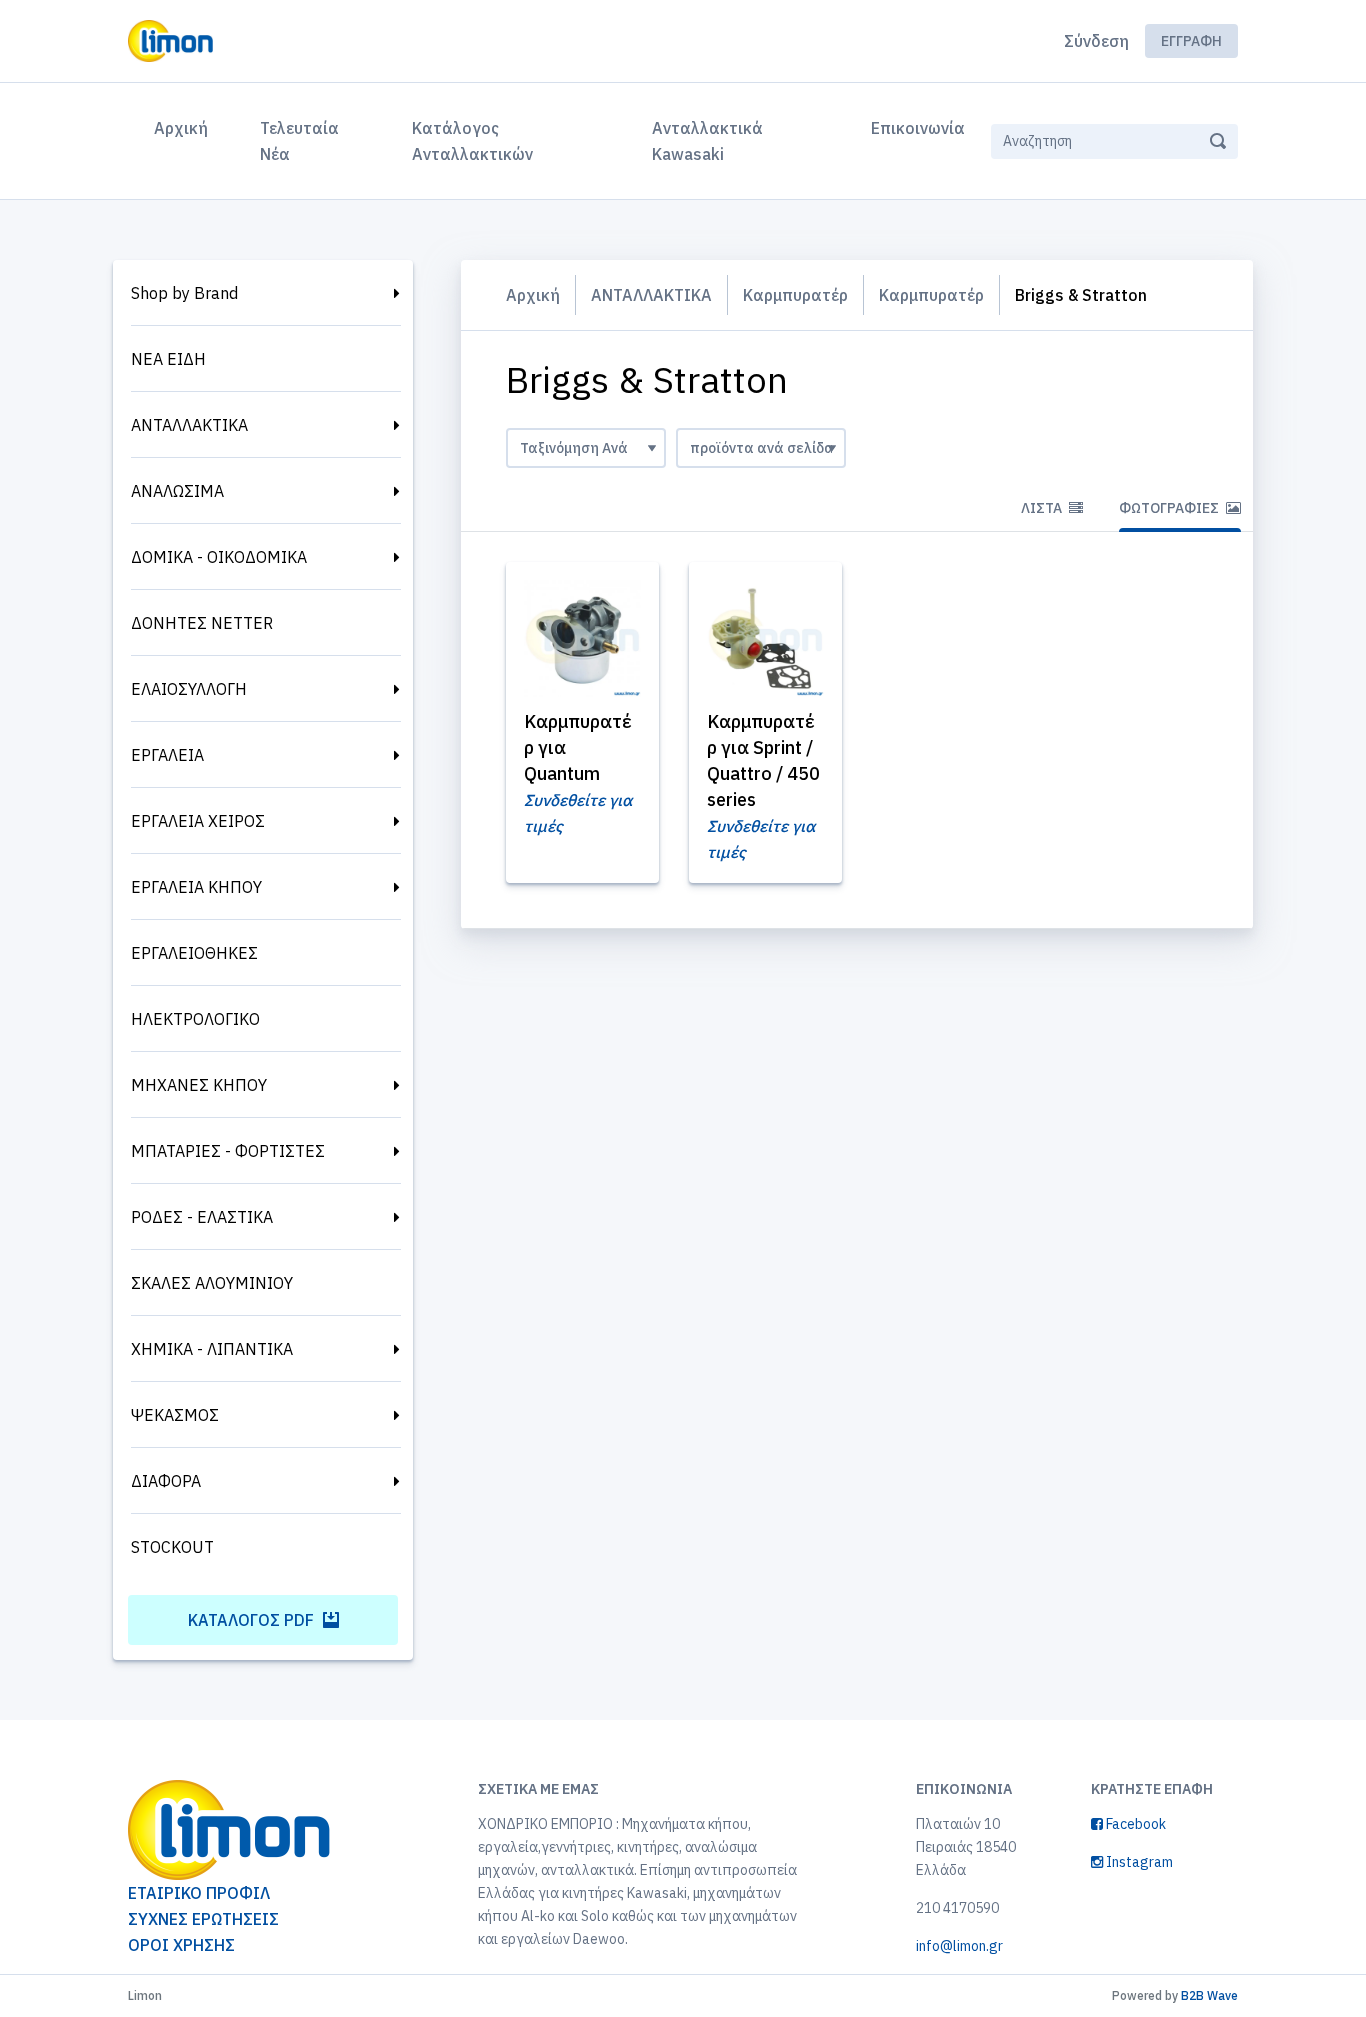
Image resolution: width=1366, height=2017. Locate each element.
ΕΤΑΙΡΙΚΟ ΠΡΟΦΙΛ (199, 1893)
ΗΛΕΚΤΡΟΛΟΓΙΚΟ (195, 1019)
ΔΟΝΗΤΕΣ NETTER (202, 623)
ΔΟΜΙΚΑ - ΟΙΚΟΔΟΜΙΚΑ (219, 557)
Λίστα (1043, 508)
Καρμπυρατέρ (795, 295)
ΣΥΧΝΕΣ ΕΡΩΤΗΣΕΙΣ (203, 1919)
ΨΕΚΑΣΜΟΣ (175, 1415)
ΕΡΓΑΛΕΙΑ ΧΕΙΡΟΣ (198, 821)
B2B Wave (1209, 1995)
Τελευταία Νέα (299, 141)
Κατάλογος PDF (253, 1620)
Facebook (1134, 1824)
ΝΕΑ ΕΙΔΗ (168, 359)
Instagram (1138, 1862)
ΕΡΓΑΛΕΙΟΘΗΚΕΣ (194, 953)
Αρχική (185, 127)
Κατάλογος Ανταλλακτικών (472, 141)
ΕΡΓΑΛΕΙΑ (167, 755)
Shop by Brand (184, 293)
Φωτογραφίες (1170, 508)
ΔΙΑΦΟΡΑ (166, 1481)
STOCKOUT (172, 1547)
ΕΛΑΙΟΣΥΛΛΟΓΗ (189, 689)
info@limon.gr (959, 1946)
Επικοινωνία (918, 128)
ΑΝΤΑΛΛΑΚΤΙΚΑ (189, 425)
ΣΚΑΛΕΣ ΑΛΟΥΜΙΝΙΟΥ (212, 1283)
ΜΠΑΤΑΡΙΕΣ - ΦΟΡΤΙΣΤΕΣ (228, 1151)
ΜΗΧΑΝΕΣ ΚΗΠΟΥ (199, 1085)
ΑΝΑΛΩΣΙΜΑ (177, 491)
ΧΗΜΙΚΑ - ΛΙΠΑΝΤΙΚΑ (212, 1349)
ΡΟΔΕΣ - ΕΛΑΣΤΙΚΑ (202, 1217)
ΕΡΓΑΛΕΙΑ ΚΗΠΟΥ (196, 887)
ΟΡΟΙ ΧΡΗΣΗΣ (181, 1945)
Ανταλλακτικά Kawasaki (707, 141)
